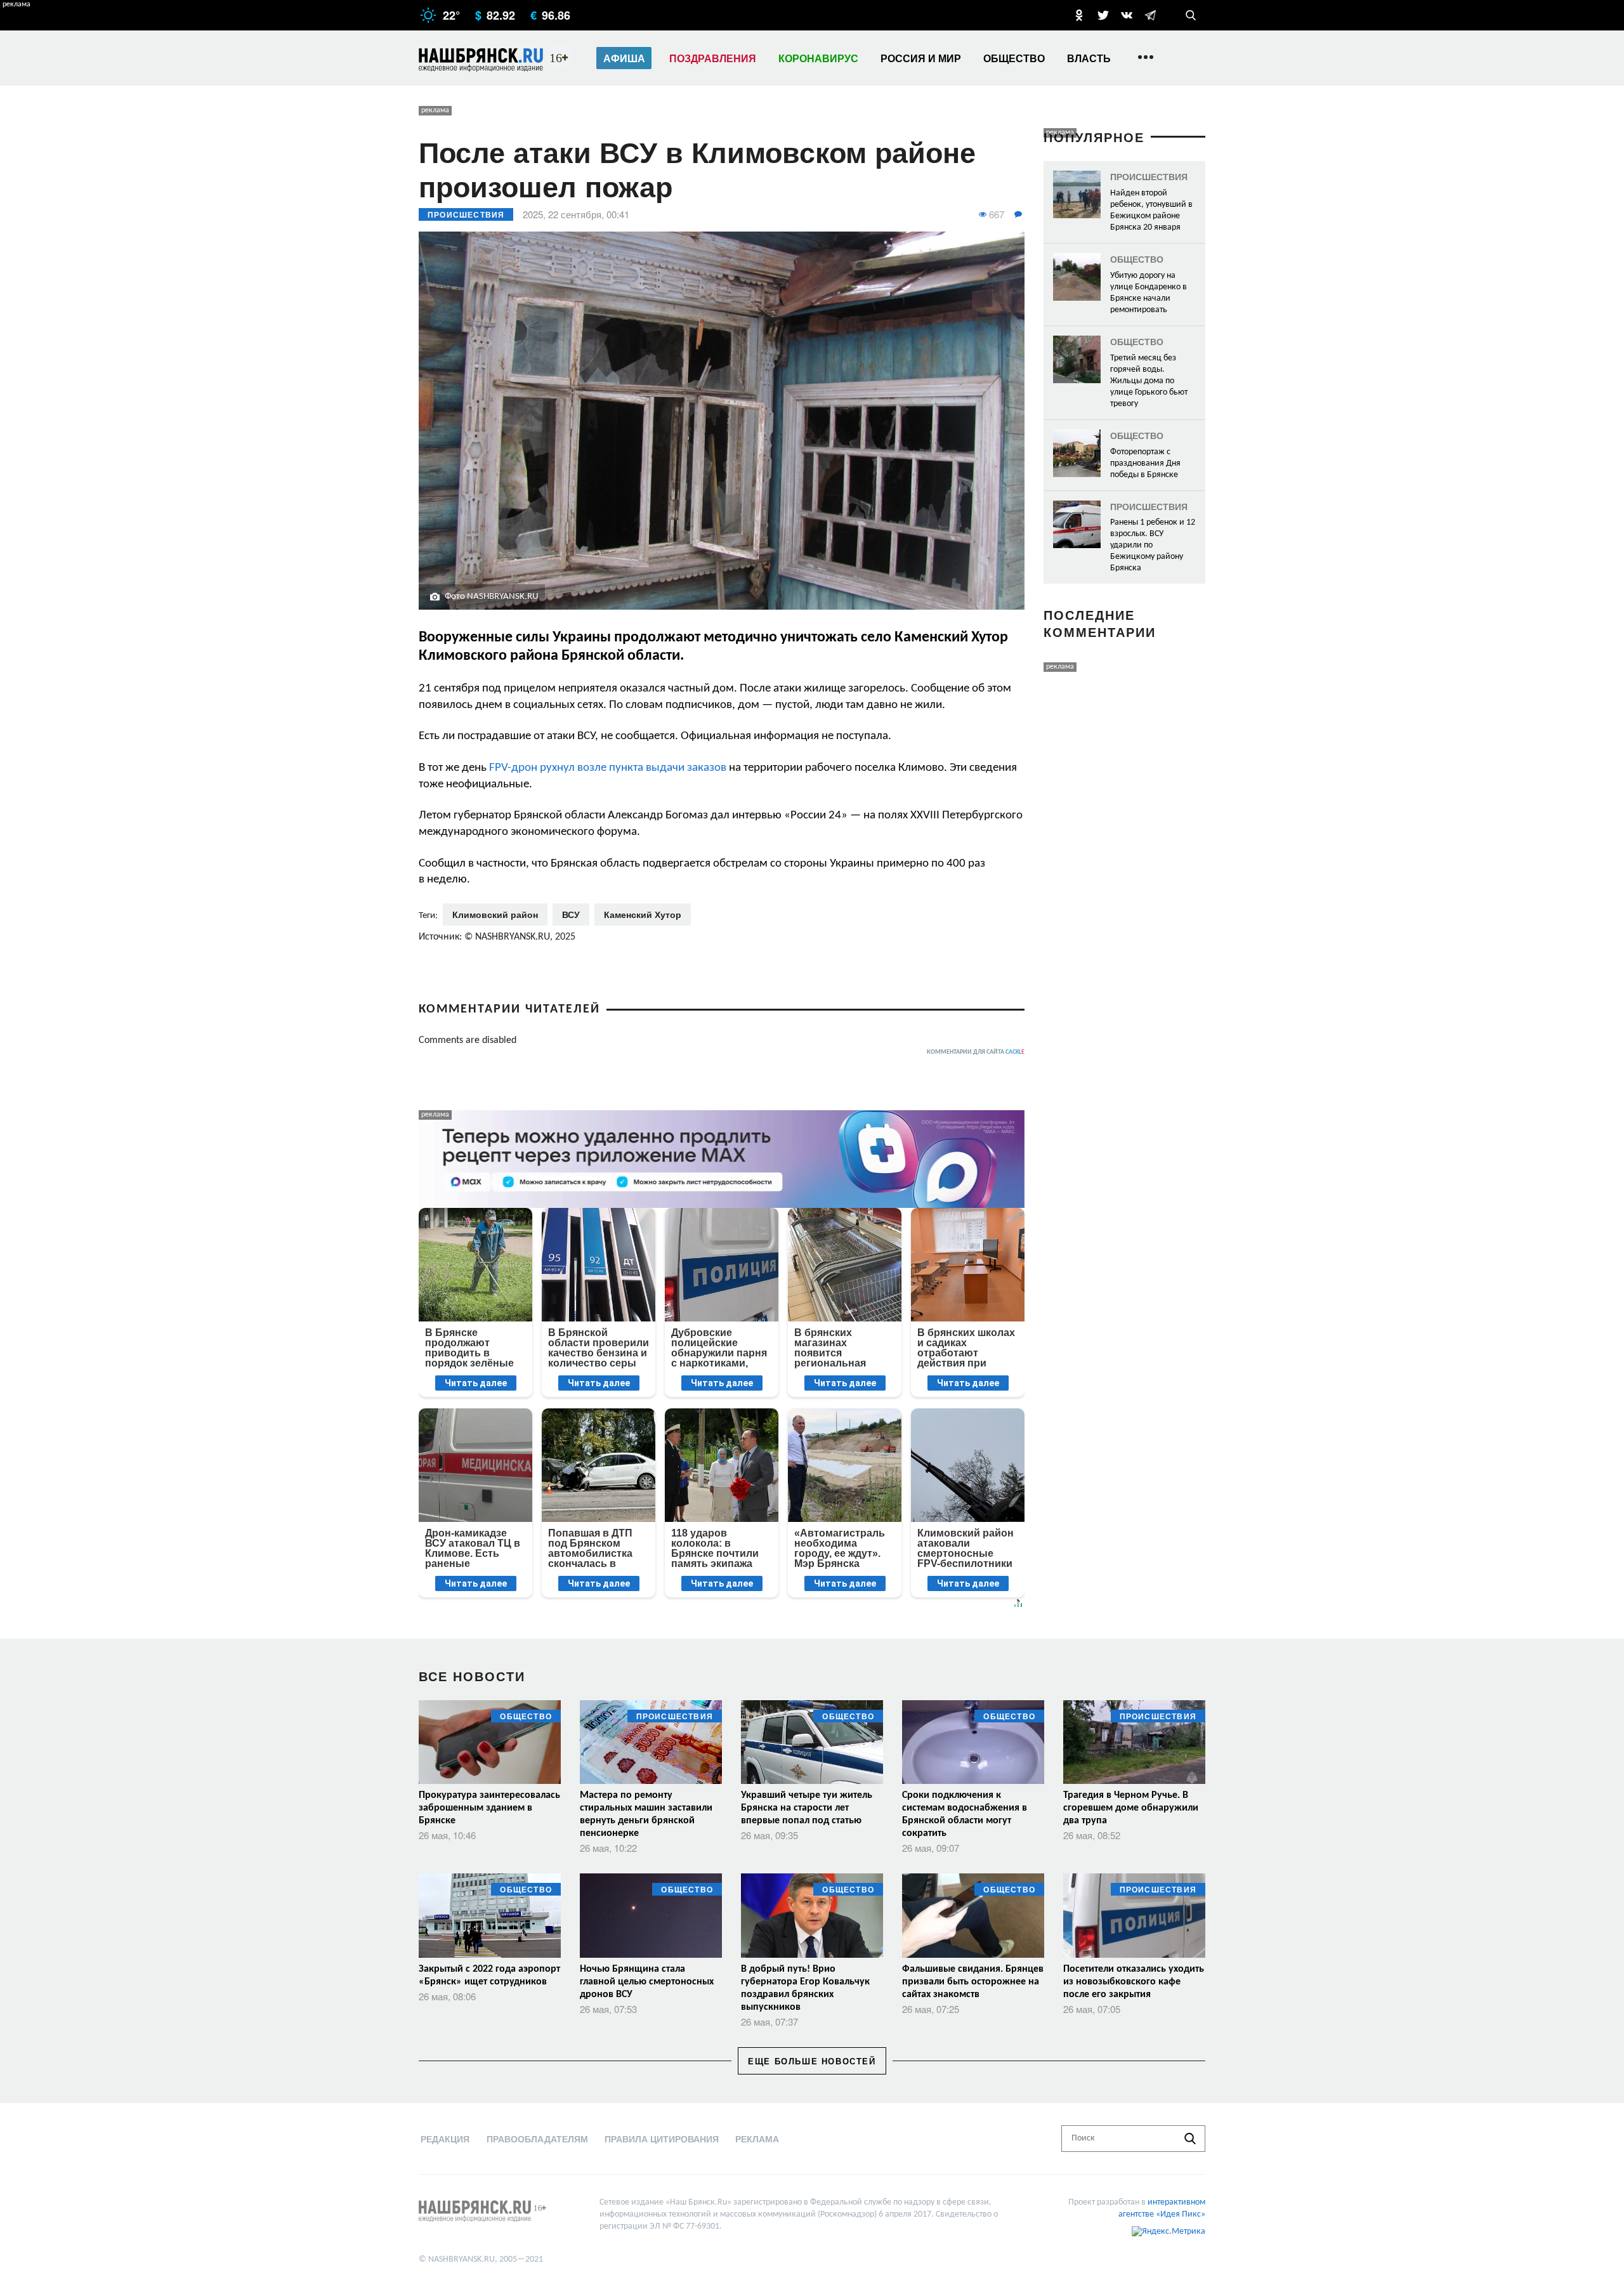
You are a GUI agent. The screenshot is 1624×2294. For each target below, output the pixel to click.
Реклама (757, 2139)
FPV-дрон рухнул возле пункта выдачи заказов (608, 768)
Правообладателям (537, 2139)
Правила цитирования (662, 2139)
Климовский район (495, 914)
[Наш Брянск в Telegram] (1150, 15)
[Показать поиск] (1191, 15)
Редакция (445, 2139)
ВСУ (571, 914)
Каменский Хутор (643, 914)
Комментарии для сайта (976, 1052)
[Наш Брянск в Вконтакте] (1127, 15)
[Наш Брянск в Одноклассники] (1079, 15)
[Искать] (1190, 2139)
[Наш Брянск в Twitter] (1103, 15)
